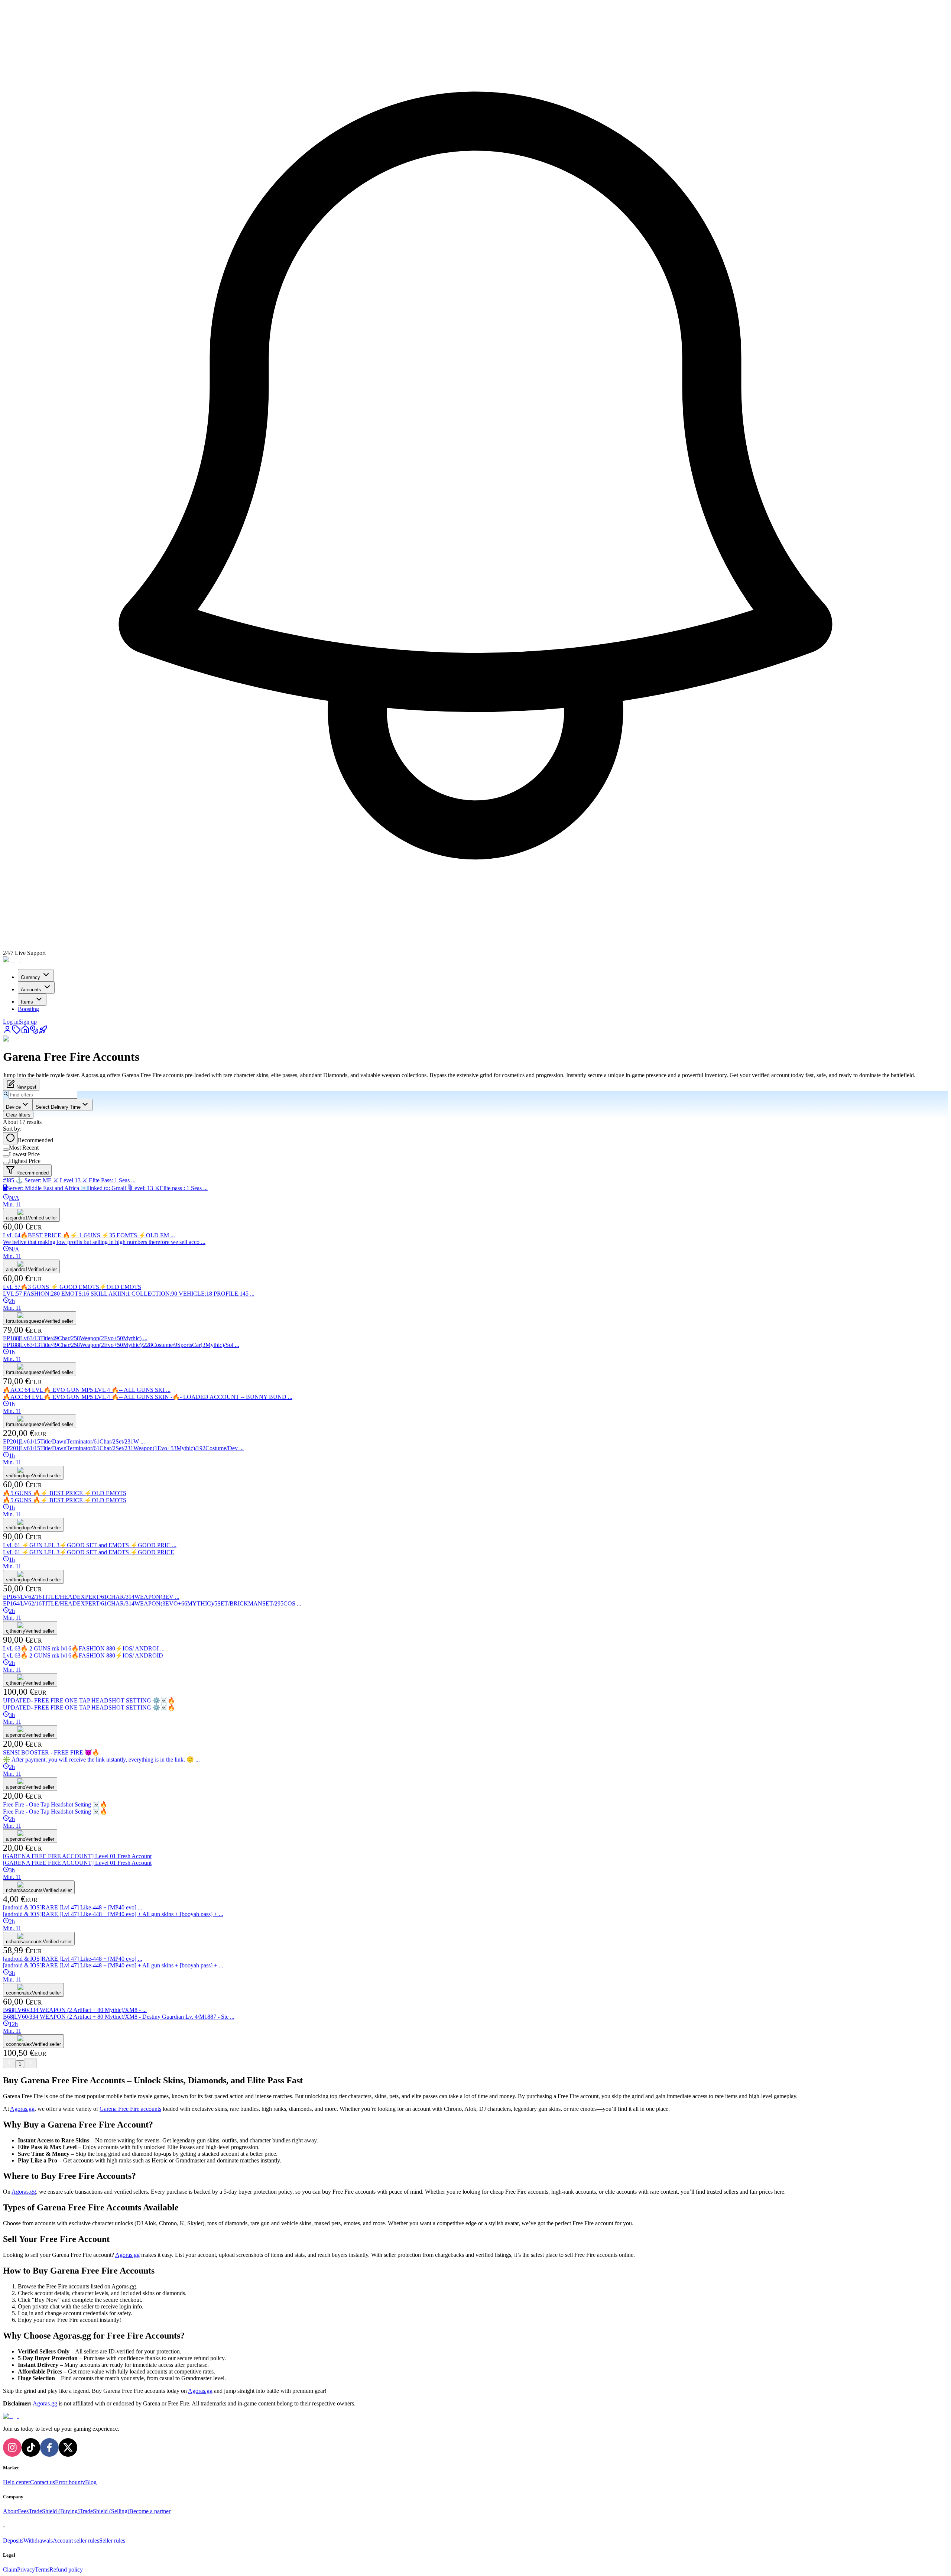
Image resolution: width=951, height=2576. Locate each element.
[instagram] (12, 2447)
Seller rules (112, 2541)
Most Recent (24, 1148)
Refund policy (66, 2569)
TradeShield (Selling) (104, 2511)
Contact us (43, 2482)
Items (27, 1002)
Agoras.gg (22, 2109)
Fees (23, 2511)
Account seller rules (76, 2541)
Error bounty (70, 2482)
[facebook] (49, 2447)
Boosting (28, 1009)
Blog (91, 2482)
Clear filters (18, 1115)
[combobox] (18, 1105)
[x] (68, 2447)
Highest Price (25, 1161)
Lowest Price (24, 1154)
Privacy (26, 2569)
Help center (17, 2482)
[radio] (10, 1138)
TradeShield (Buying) (54, 2511)
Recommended (35, 1140)
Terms (42, 2569)
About (10, 2511)
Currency (30, 977)
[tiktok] (31, 2447)
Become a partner (150, 2511)
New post (26, 1087)
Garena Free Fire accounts (130, 2109)
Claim (10, 2569)
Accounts (31, 990)
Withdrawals (38, 2541)
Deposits (13, 2541)
